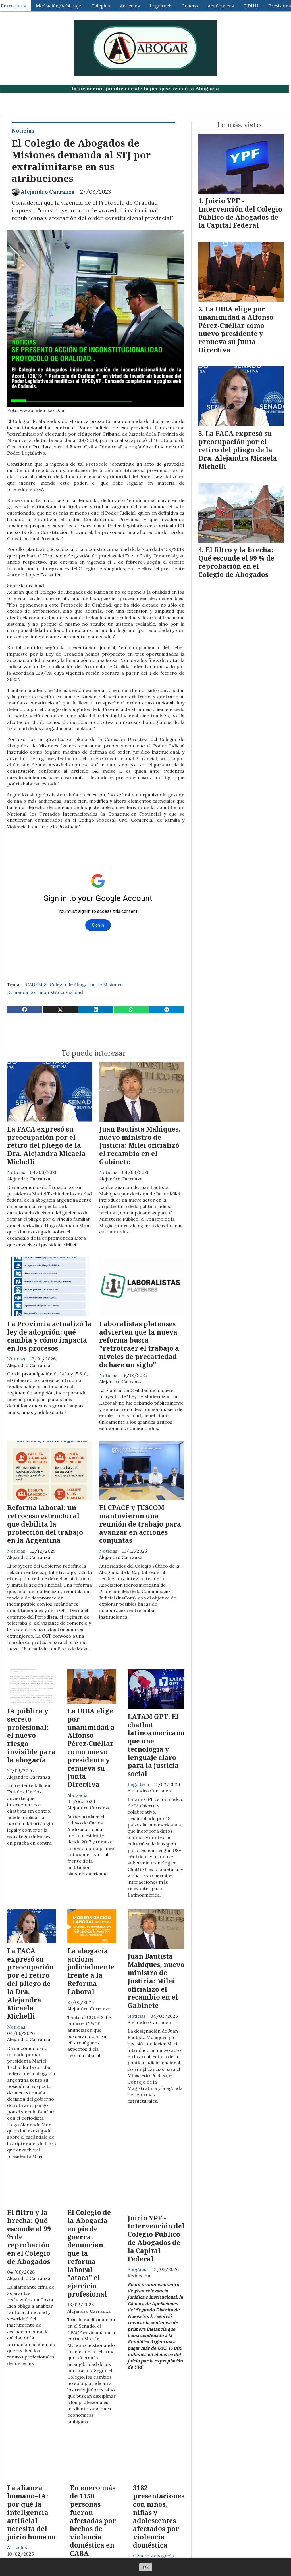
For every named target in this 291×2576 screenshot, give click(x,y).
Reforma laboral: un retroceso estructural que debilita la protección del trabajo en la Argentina (45, 1524)
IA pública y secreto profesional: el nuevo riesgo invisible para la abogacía (31, 1735)
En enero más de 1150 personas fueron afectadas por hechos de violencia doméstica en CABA (93, 2520)
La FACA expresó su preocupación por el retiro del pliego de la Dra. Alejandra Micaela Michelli (46, 1145)
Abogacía (77, 1795)
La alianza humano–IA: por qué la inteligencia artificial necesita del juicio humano (31, 2512)
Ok (146, 2567)
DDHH (251, 6)
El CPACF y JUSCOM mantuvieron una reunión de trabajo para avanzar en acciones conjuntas (140, 1524)
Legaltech (161, 6)
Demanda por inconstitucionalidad (45, 992)
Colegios (101, 6)
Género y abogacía (153, 2556)
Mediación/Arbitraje (58, 6)
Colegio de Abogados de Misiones (86, 984)
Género (190, 6)
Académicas (221, 6)
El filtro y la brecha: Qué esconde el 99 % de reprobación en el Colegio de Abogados (236, 562)
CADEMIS (36, 984)
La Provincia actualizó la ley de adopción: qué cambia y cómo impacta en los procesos (49, 1336)
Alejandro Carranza (48, 192)
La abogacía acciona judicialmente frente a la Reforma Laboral (91, 1971)
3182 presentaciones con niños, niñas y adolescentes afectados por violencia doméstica (159, 2516)
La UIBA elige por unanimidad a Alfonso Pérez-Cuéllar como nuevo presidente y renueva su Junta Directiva (91, 1748)
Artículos (130, 6)
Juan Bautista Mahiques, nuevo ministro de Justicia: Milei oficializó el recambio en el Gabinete (140, 1145)
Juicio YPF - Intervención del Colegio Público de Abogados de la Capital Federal (156, 2238)
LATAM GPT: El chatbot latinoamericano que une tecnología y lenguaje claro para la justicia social (156, 1745)
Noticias (23, 131)
